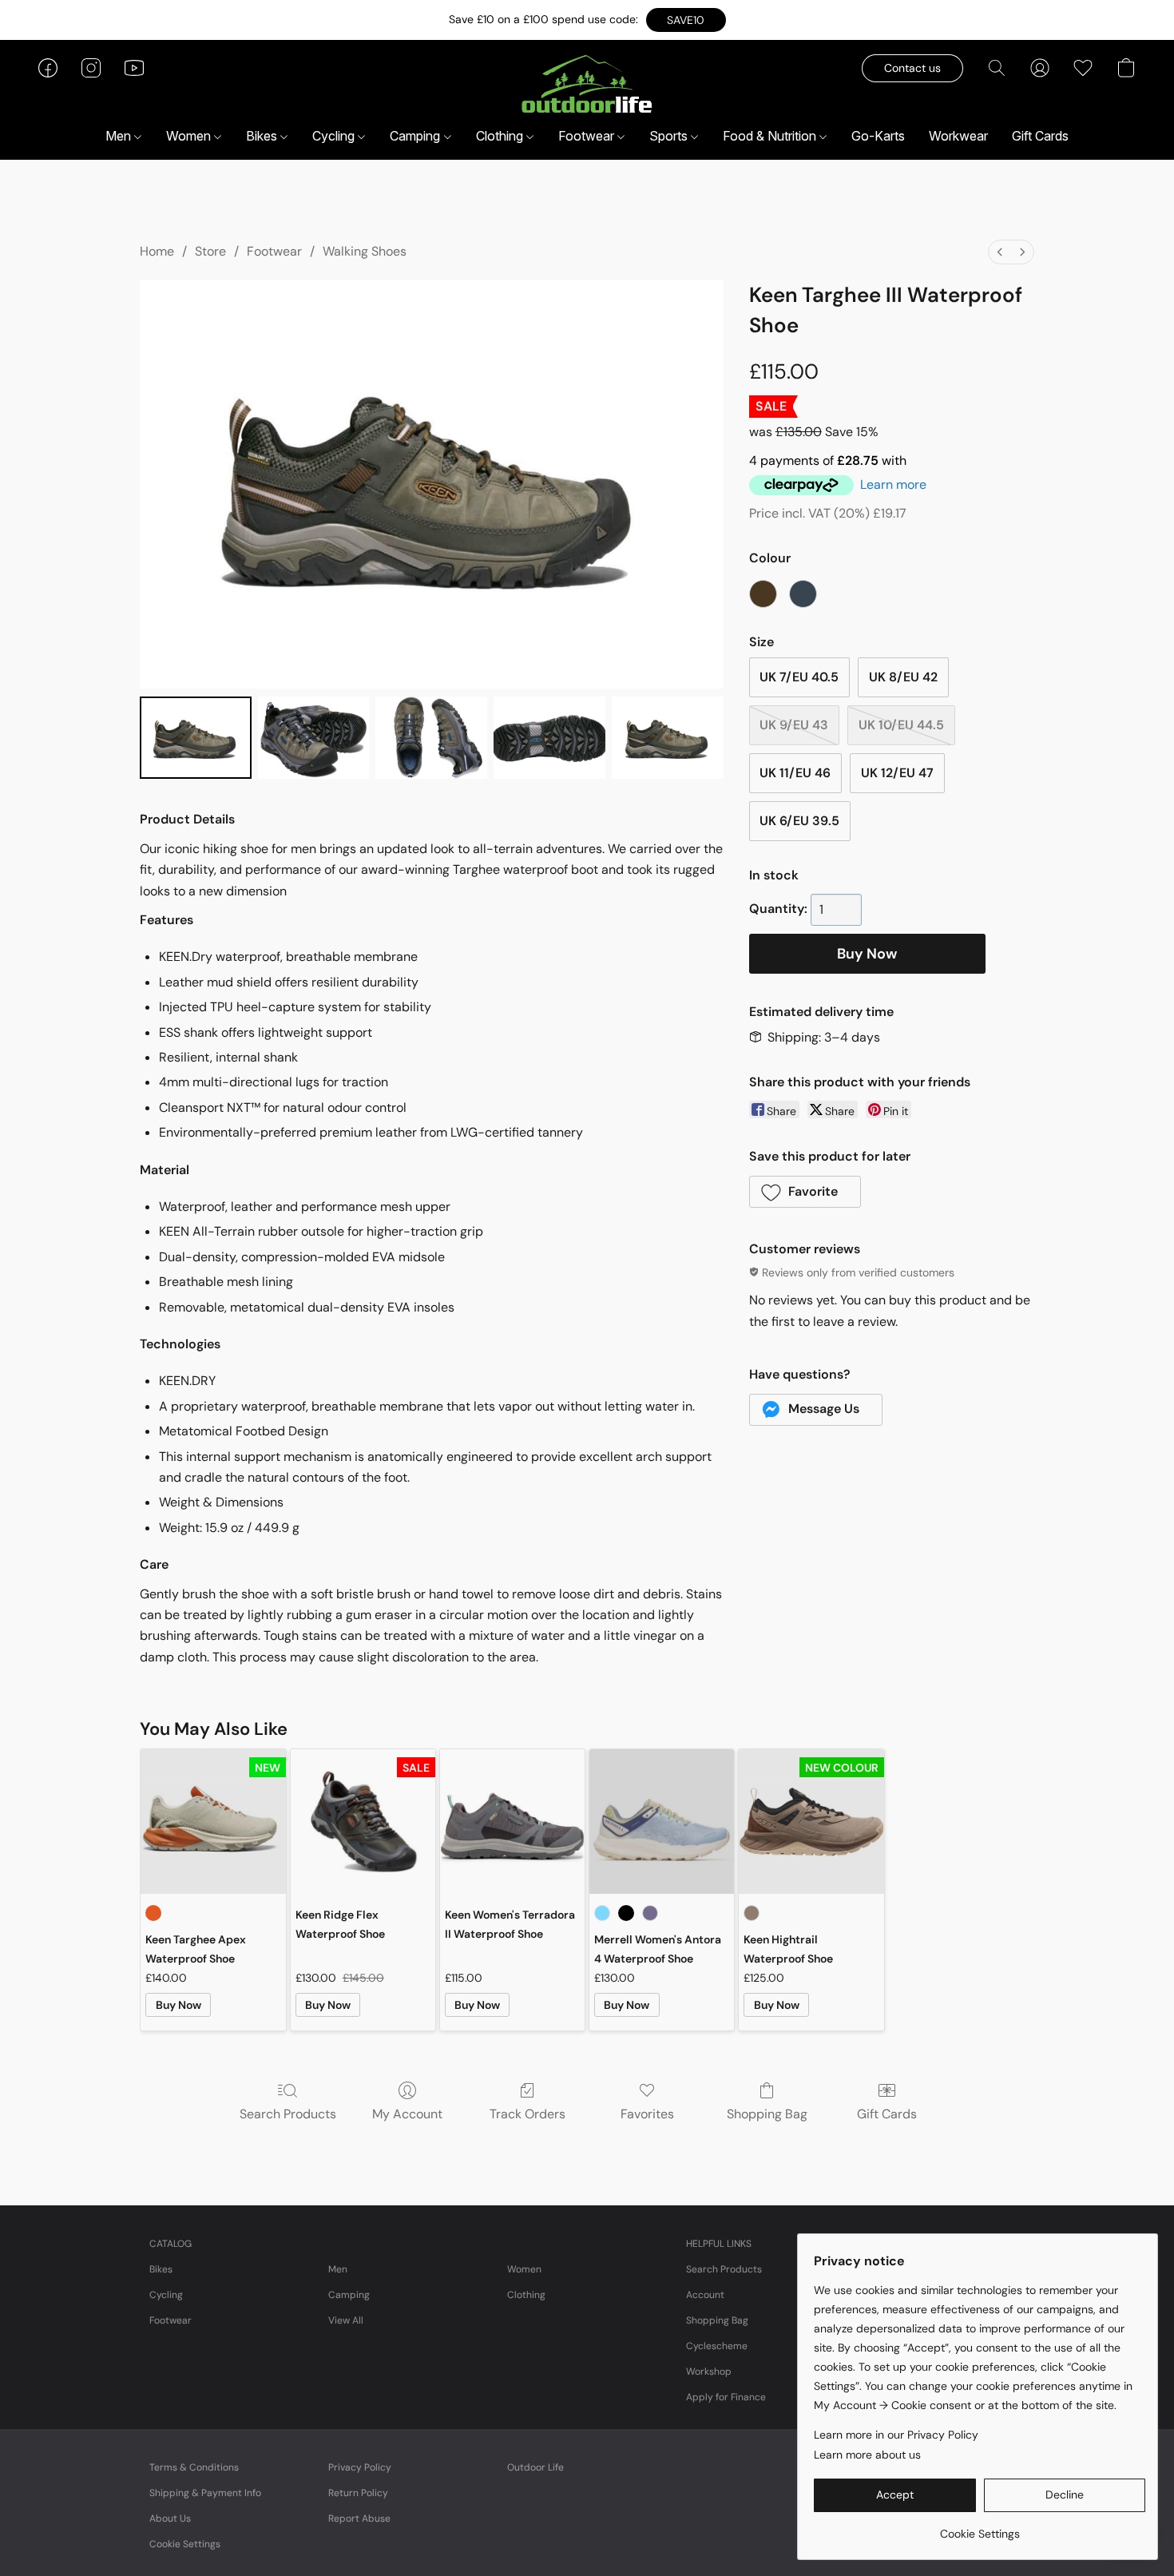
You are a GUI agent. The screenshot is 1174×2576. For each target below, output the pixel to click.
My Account (407, 2114)
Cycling (335, 136)
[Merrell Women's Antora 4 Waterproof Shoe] (662, 1822)
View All (346, 2320)
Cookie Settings (185, 2544)
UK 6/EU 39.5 (799, 821)
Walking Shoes (365, 251)
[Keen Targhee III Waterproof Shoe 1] (314, 738)
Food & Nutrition (771, 136)
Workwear (958, 136)
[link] (980, 2528)
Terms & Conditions (194, 2467)
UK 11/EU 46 (795, 773)
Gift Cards (1040, 136)
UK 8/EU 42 (903, 677)
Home (157, 251)
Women (190, 136)
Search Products (288, 2114)
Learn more (893, 484)
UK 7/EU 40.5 (799, 677)
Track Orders (528, 2114)
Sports (670, 136)
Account (705, 2295)
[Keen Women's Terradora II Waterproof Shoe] (512, 1822)
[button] (686, 20)
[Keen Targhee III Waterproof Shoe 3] (549, 738)
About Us (170, 2518)
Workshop (709, 2372)
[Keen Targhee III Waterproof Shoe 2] (431, 738)
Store (210, 251)
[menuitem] (1000, 252)
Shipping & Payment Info (205, 2493)
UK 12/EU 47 (897, 773)
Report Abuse (359, 2518)
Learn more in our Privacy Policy (896, 2435)
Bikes (263, 136)
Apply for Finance (726, 2397)
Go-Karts (878, 136)
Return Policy (358, 2493)
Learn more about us (867, 2455)
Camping (416, 136)
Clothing (501, 136)
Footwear (588, 136)
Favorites (647, 2114)
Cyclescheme (717, 2346)
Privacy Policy (360, 2467)
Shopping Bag (767, 2114)
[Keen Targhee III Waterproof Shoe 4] (668, 738)
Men (120, 136)
